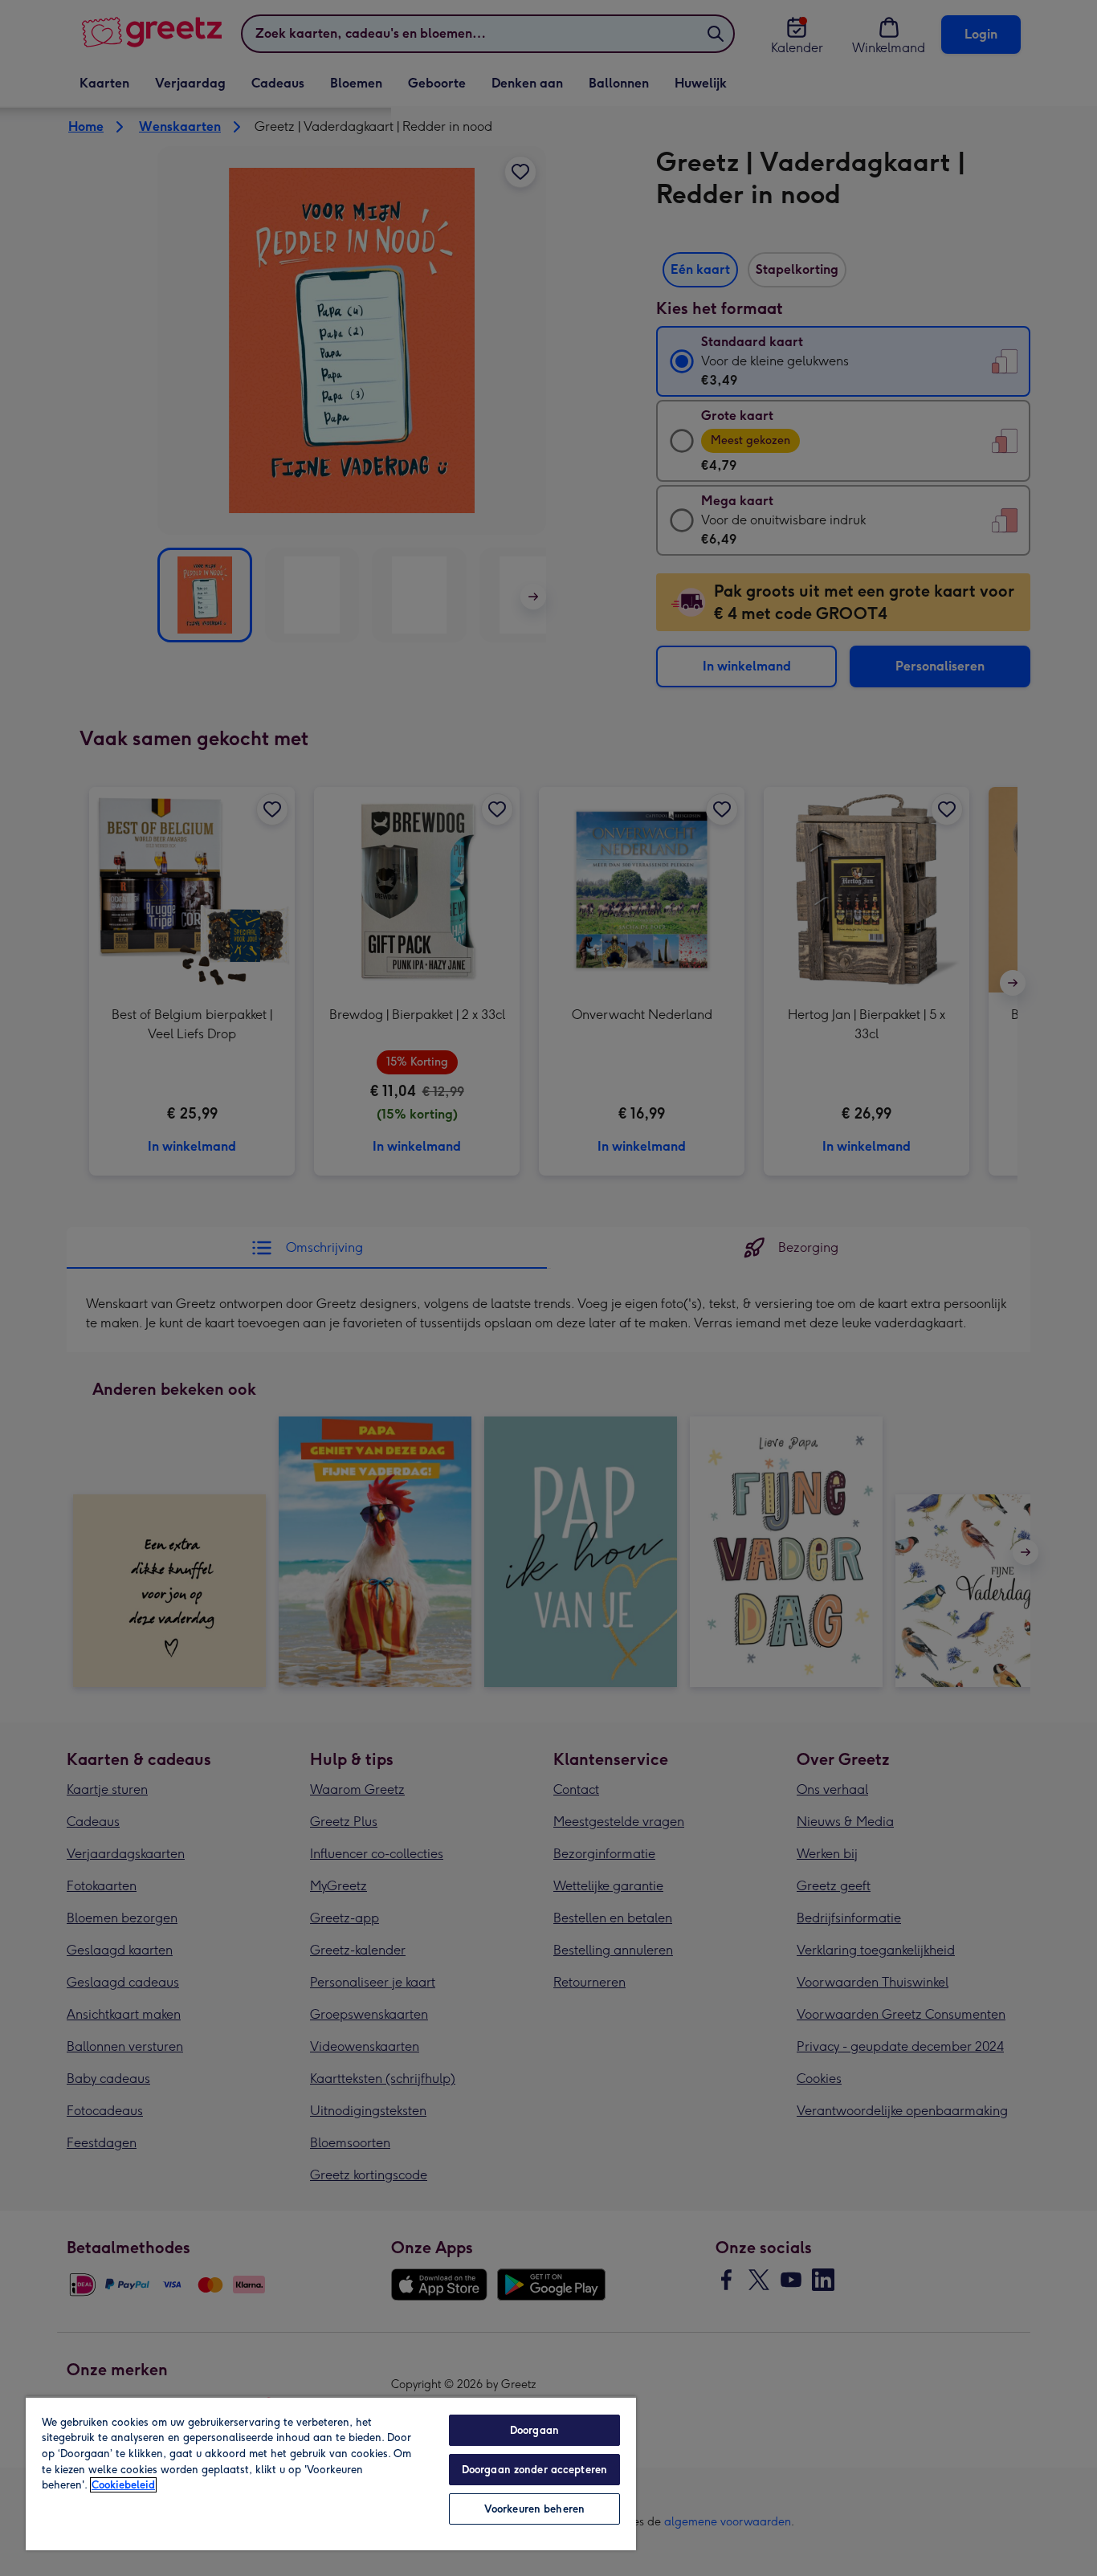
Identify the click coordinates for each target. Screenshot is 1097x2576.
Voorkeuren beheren (534, 2509)
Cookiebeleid (123, 2485)
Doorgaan (534, 2430)
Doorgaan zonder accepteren (534, 2470)
